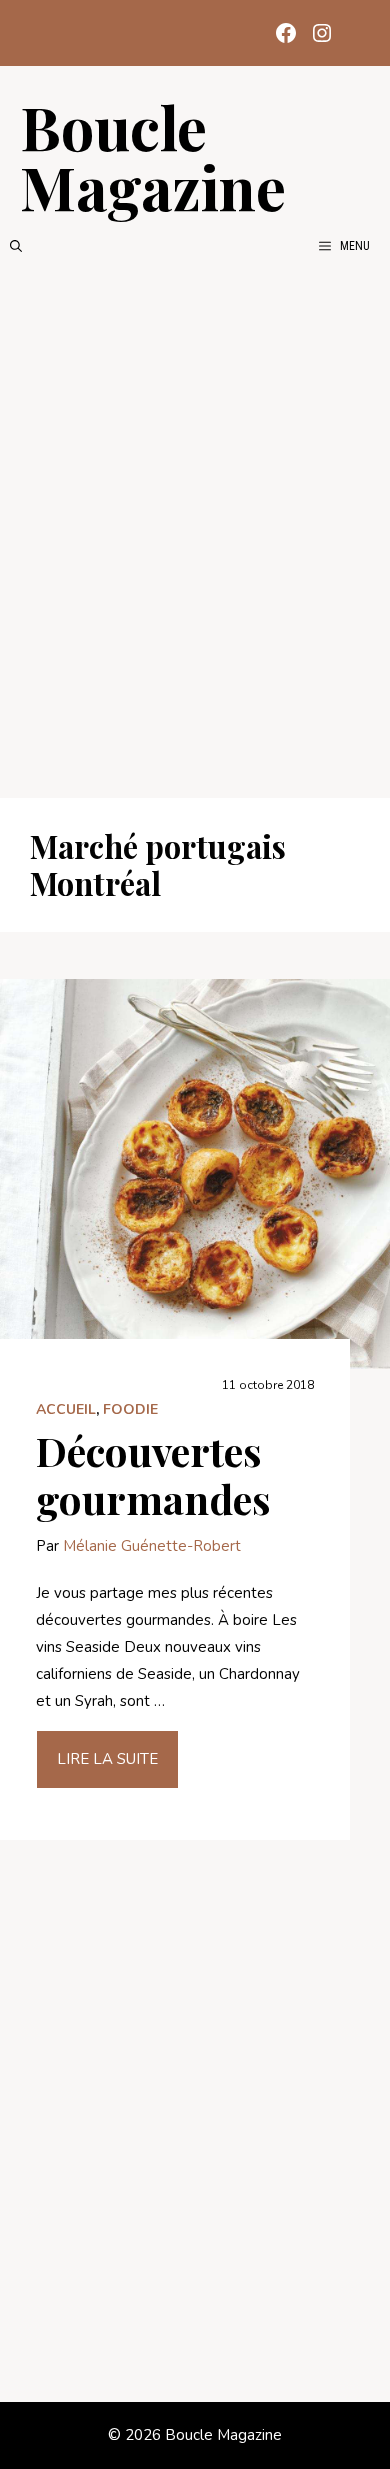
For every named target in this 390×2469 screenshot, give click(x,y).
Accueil (66, 1409)
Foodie (130, 1409)
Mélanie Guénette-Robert (152, 1546)
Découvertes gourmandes (153, 1474)
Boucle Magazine (153, 156)
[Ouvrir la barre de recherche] (16, 246)
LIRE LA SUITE (107, 1759)
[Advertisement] (195, 527)
